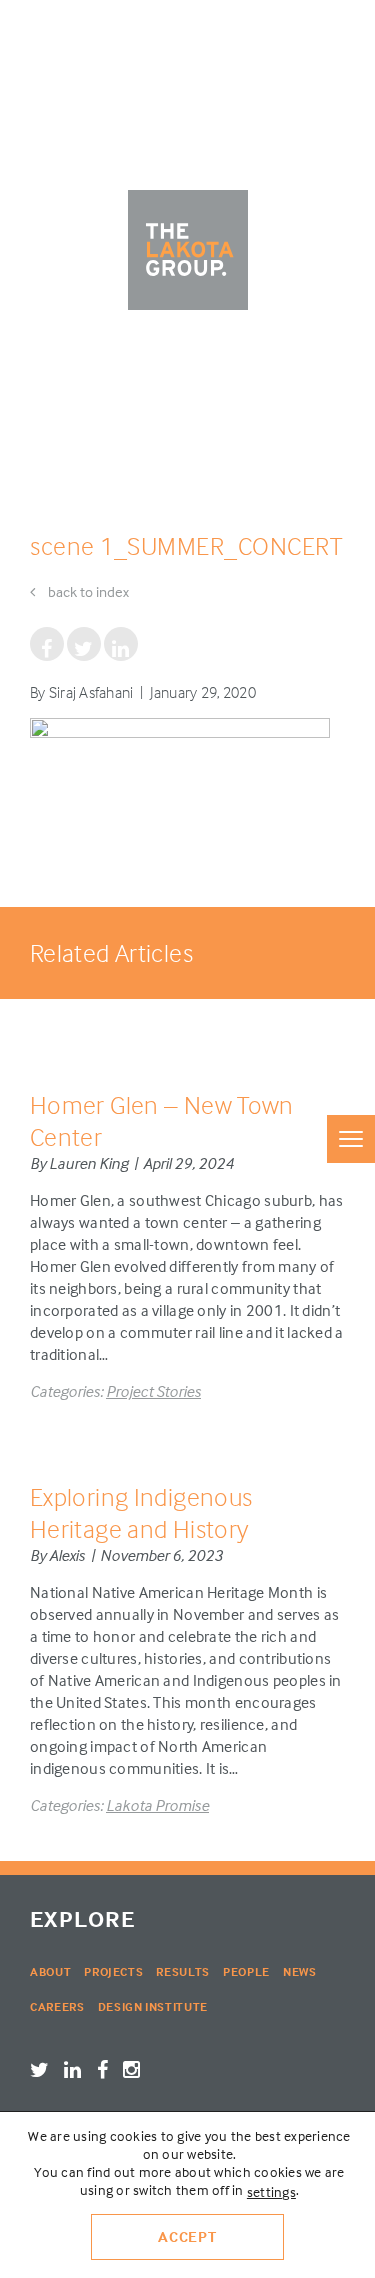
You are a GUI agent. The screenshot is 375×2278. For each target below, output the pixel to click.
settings (271, 2191)
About (50, 1971)
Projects (113, 1971)
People (246, 1971)
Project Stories (153, 1391)
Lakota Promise (157, 1805)
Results (183, 1971)
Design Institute (153, 2006)
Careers (57, 2006)
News (300, 1971)
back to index (87, 591)
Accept (187, 2236)
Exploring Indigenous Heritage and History (141, 1512)
